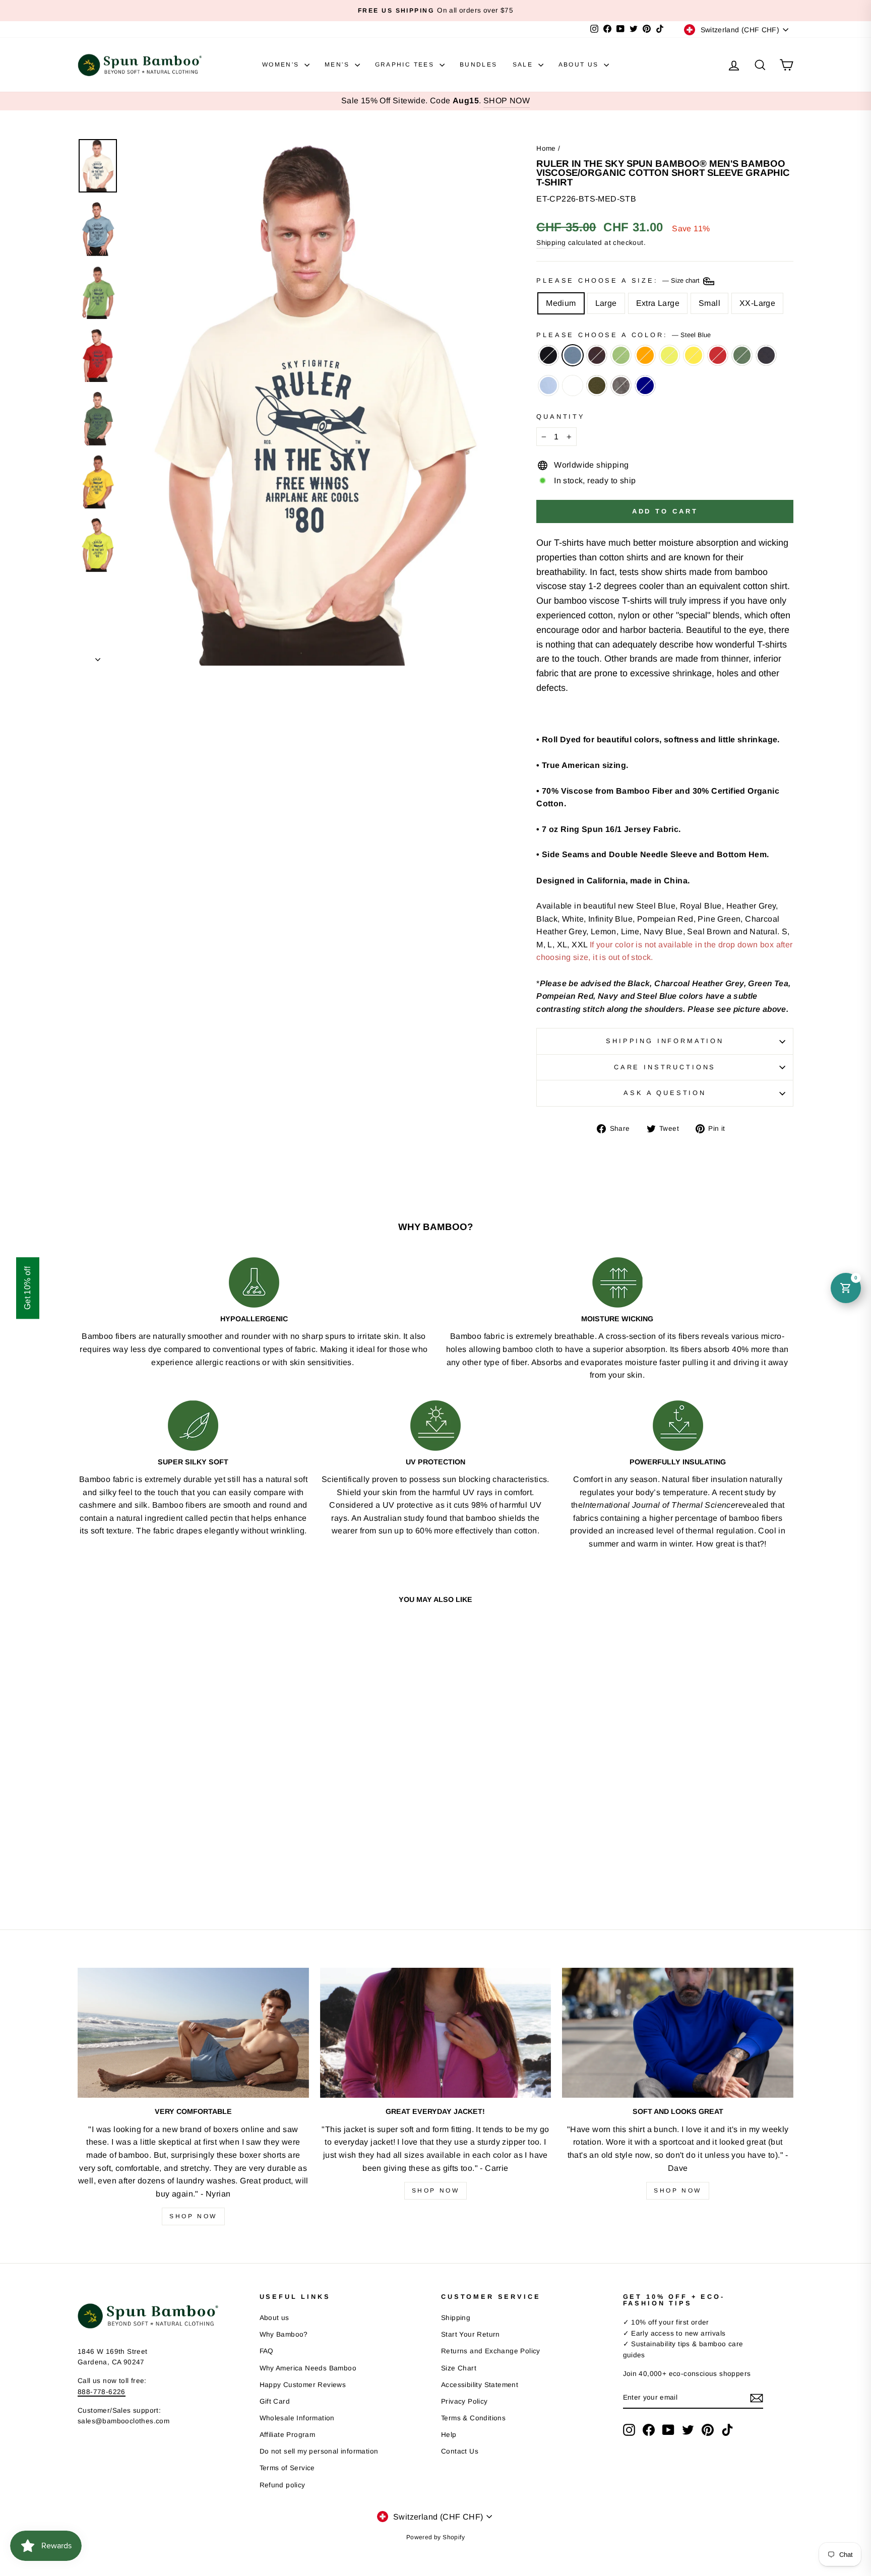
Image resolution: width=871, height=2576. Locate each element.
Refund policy (283, 2485)
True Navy (645, 385)
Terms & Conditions (473, 2418)
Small (709, 303)
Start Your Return (471, 2334)
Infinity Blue (548, 385)
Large (606, 303)
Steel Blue (573, 355)
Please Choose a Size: (619, 281)
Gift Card (275, 2401)
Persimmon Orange (645, 355)
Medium (561, 303)
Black (548, 355)
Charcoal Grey (621, 385)
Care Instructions (665, 1067)
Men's (338, 65)
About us (274, 2318)
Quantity (561, 416)
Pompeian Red (718, 355)
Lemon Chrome (694, 355)
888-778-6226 (102, 2392)
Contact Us (460, 2451)
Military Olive (597, 385)
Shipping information (665, 1041)
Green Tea (621, 355)
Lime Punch (669, 355)
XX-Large (757, 303)
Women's (282, 65)
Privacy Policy (464, 2401)
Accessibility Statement (480, 2385)
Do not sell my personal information (319, 2451)
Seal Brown (597, 355)
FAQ (267, 2351)
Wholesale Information (297, 2418)
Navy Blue (766, 355)
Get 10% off (27, 1288)
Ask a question (665, 1093)
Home (546, 148)
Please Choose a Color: (623, 335)
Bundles (479, 65)
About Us (580, 65)
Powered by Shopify (435, 2537)
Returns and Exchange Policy (491, 2351)
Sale (524, 65)
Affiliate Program (288, 2435)
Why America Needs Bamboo (308, 2368)
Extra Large (658, 303)
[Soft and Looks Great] (678, 2033)
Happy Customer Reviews (303, 2385)
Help (449, 2435)
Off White (573, 385)
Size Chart (459, 2368)
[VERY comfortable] (193, 2033)
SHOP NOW (507, 101)
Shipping (551, 243)
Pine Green (742, 355)
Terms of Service (287, 2468)
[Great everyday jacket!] (436, 2033)
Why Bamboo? (284, 2334)
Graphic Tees (406, 65)
